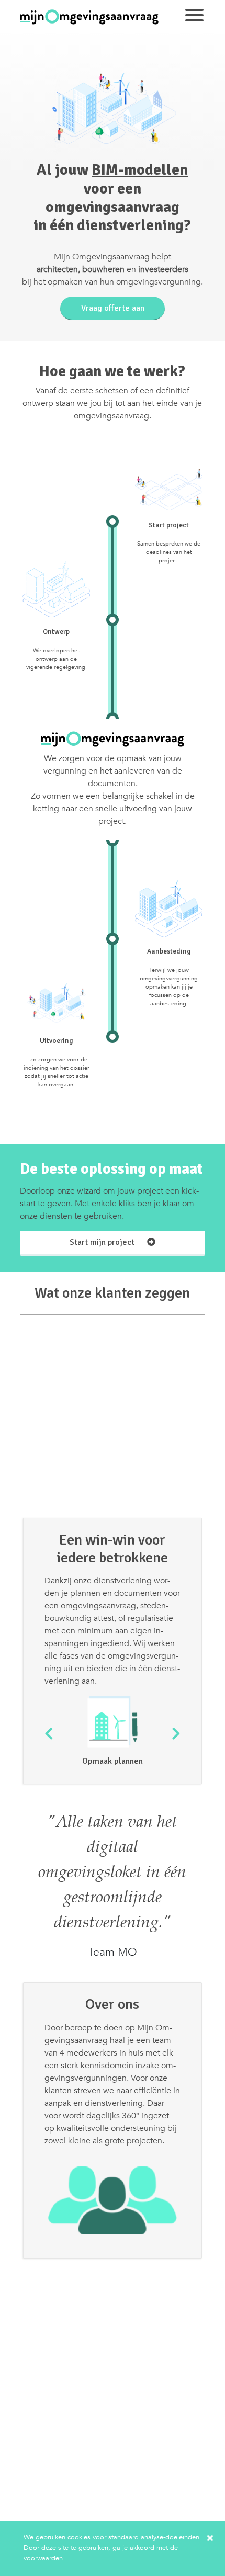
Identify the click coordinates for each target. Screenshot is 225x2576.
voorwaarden (43, 2558)
